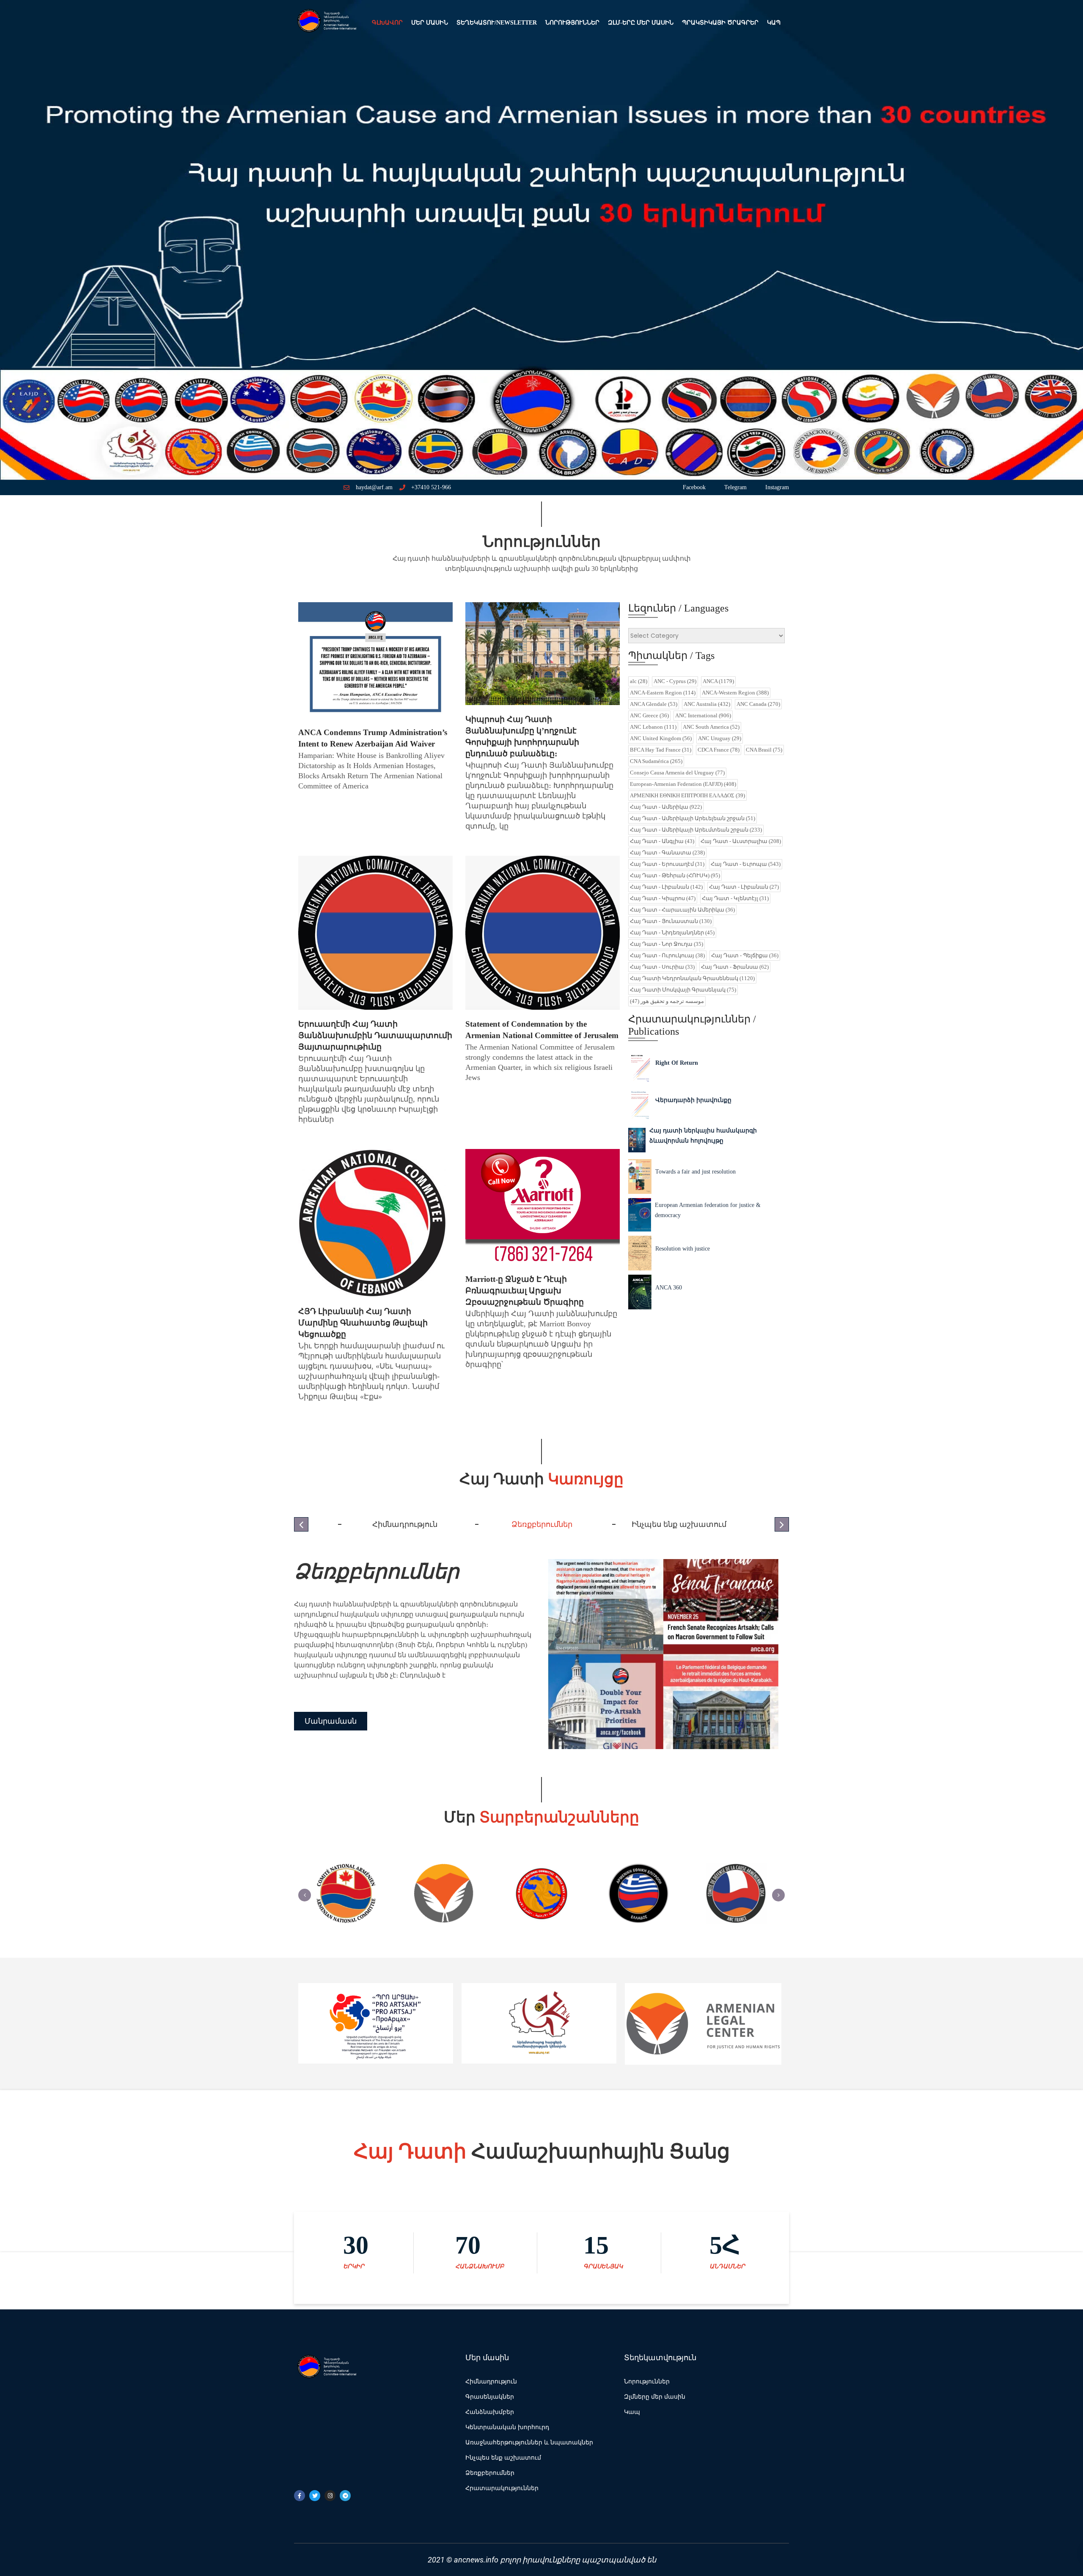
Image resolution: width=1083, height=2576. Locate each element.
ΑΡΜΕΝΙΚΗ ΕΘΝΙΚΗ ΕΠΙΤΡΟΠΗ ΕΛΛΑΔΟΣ (687, 795)
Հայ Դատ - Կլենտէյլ (735, 898)
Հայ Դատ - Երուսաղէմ (667, 864)
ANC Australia (707, 704)
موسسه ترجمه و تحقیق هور (667, 1001)
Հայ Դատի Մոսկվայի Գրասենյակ (683, 990)
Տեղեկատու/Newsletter (497, 23)
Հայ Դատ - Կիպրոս (663, 898)
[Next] (778, 1895)
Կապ (774, 23)
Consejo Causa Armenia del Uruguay (677, 773)
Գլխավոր (387, 23)
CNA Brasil (764, 750)
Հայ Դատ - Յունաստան (671, 921)
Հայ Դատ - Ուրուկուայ (667, 955)
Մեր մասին (430, 23)
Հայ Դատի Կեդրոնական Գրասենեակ (692, 978)
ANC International (703, 715)
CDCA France (719, 750)
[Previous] (305, 1895)
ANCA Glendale (654, 704)
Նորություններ (572, 23)
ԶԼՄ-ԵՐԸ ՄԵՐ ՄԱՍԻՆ (641, 23)
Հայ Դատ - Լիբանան (666, 887)
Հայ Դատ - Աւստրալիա (741, 841)
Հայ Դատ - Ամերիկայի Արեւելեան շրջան (693, 818)
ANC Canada (758, 704)
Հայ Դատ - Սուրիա (662, 967)
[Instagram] (330, 2496)
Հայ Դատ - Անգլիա (662, 841)
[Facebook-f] (300, 2496)
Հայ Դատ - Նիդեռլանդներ (672, 933)
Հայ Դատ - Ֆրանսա (735, 967)
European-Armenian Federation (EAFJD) (683, 784)
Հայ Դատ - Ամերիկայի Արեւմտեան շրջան (696, 830)
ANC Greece (649, 715)
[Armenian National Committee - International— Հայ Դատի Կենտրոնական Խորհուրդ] (326, 23)
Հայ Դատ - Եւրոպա (746, 864)
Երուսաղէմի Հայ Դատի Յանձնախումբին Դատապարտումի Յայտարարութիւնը (375, 1035)
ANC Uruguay (720, 738)
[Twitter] (315, 2496)
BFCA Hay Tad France (661, 750)
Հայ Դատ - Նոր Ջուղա (667, 944)
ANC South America (711, 727)
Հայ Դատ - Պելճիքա (745, 955)
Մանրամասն (331, 1726)
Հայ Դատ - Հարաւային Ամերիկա (682, 910)
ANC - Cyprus (675, 681)
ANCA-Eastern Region (663, 693)
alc (639, 681)
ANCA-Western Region (735, 693)
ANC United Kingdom (661, 738)
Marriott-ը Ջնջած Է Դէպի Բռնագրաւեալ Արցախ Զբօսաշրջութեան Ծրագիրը (525, 1291)
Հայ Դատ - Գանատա (667, 853)
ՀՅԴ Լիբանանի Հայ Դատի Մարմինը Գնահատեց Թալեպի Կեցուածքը (363, 1323)
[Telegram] (345, 2496)
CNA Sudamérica (656, 761)
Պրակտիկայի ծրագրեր (720, 23)
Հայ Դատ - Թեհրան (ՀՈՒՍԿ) (675, 875)
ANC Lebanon (653, 727)
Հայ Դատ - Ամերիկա (666, 807)
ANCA (718, 681)
